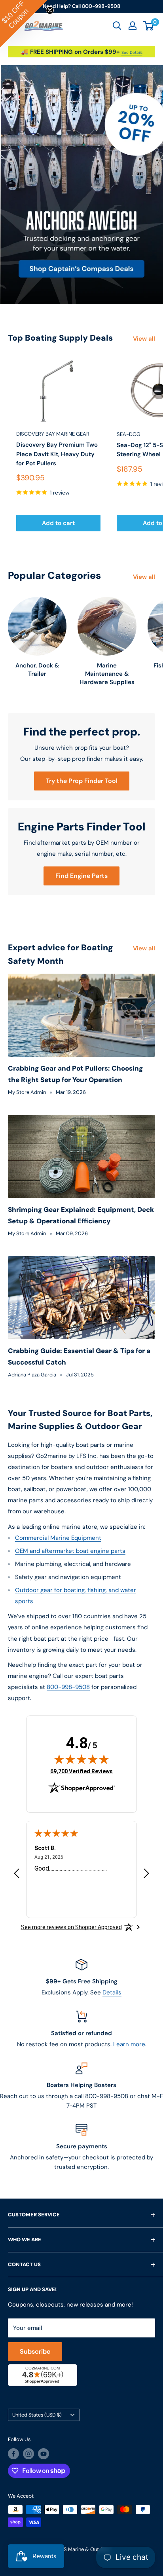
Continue (81, 1311)
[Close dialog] (151, 1243)
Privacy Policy (20, 1354)
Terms (37, 1354)
